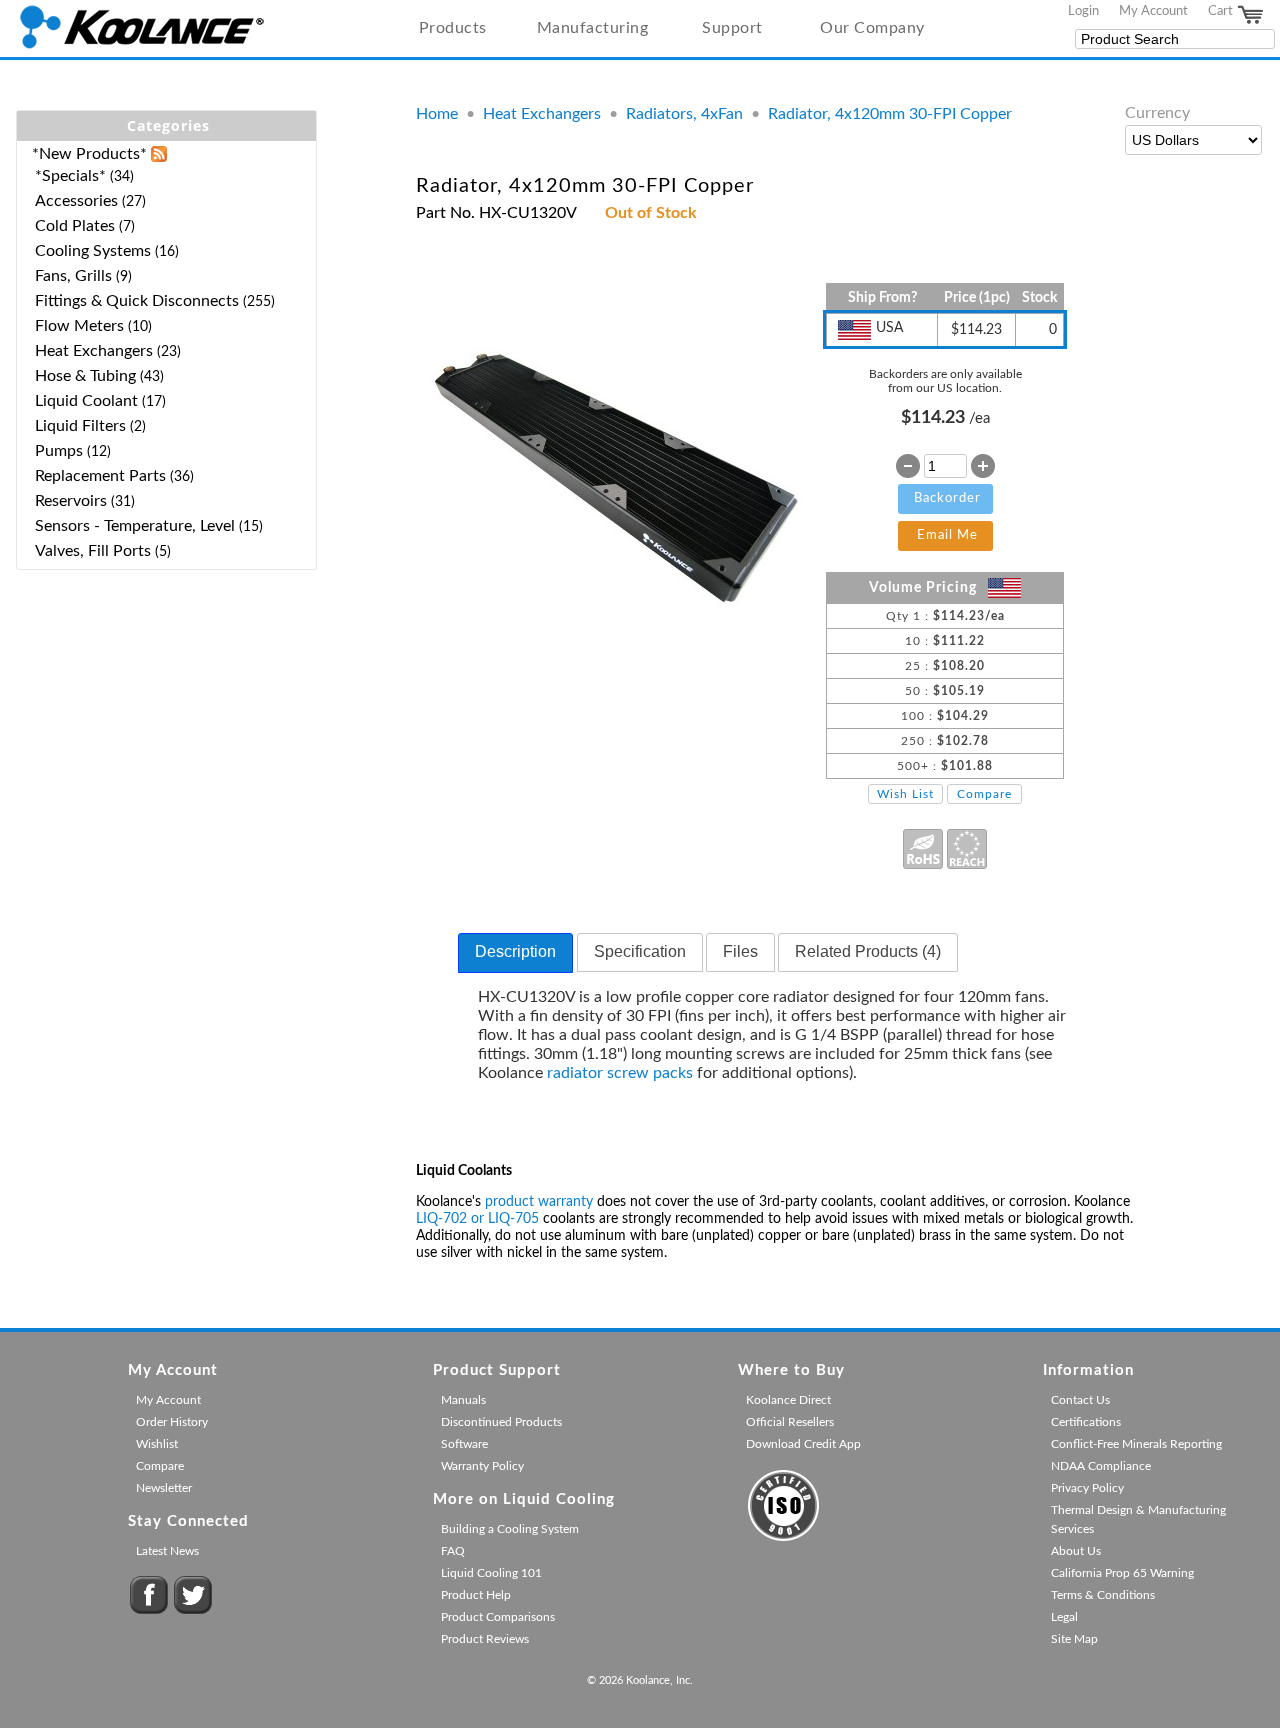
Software (464, 1444)
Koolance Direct (788, 1400)
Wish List (905, 794)
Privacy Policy (1087, 1488)
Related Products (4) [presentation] (868, 951)
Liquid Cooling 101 (491, 1573)
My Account (1153, 11)
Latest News (167, 1551)
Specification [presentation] (640, 951)
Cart (1222, 11)
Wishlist (157, 1444)
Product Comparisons (498, 1617)
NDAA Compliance (1101, 1466)
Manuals (463, 1400)
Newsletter (164, 1488)
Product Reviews (485, 1639)
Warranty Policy (482, 1466)
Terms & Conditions (1103, 1595)
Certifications (1086, 1422)
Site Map (1074, 1639)
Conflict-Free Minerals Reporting (1136, 1444)
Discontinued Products (501, 1422)
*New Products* (89, 154)
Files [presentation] (740, 951)
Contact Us (1080, 1400)
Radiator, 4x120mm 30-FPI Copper (890, 114)
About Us (1076, 1551)
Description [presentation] (515, 951)
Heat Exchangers (542, 114)
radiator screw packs (620, 1073)
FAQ (453, 1551)
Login (1083, 11)
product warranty (539, 1202)
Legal (1064, 1617)
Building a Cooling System (510, 1529)
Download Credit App (803, 1444)
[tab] (515, 953)
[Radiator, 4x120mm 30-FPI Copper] (616, 663)
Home (437, 114)
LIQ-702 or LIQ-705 (477, 1219)
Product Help (476, 1595)
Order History (172, 1422)
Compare (984, 794)
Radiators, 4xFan (684, 114)
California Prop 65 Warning (1122, 1573)
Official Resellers (790, 1422)
